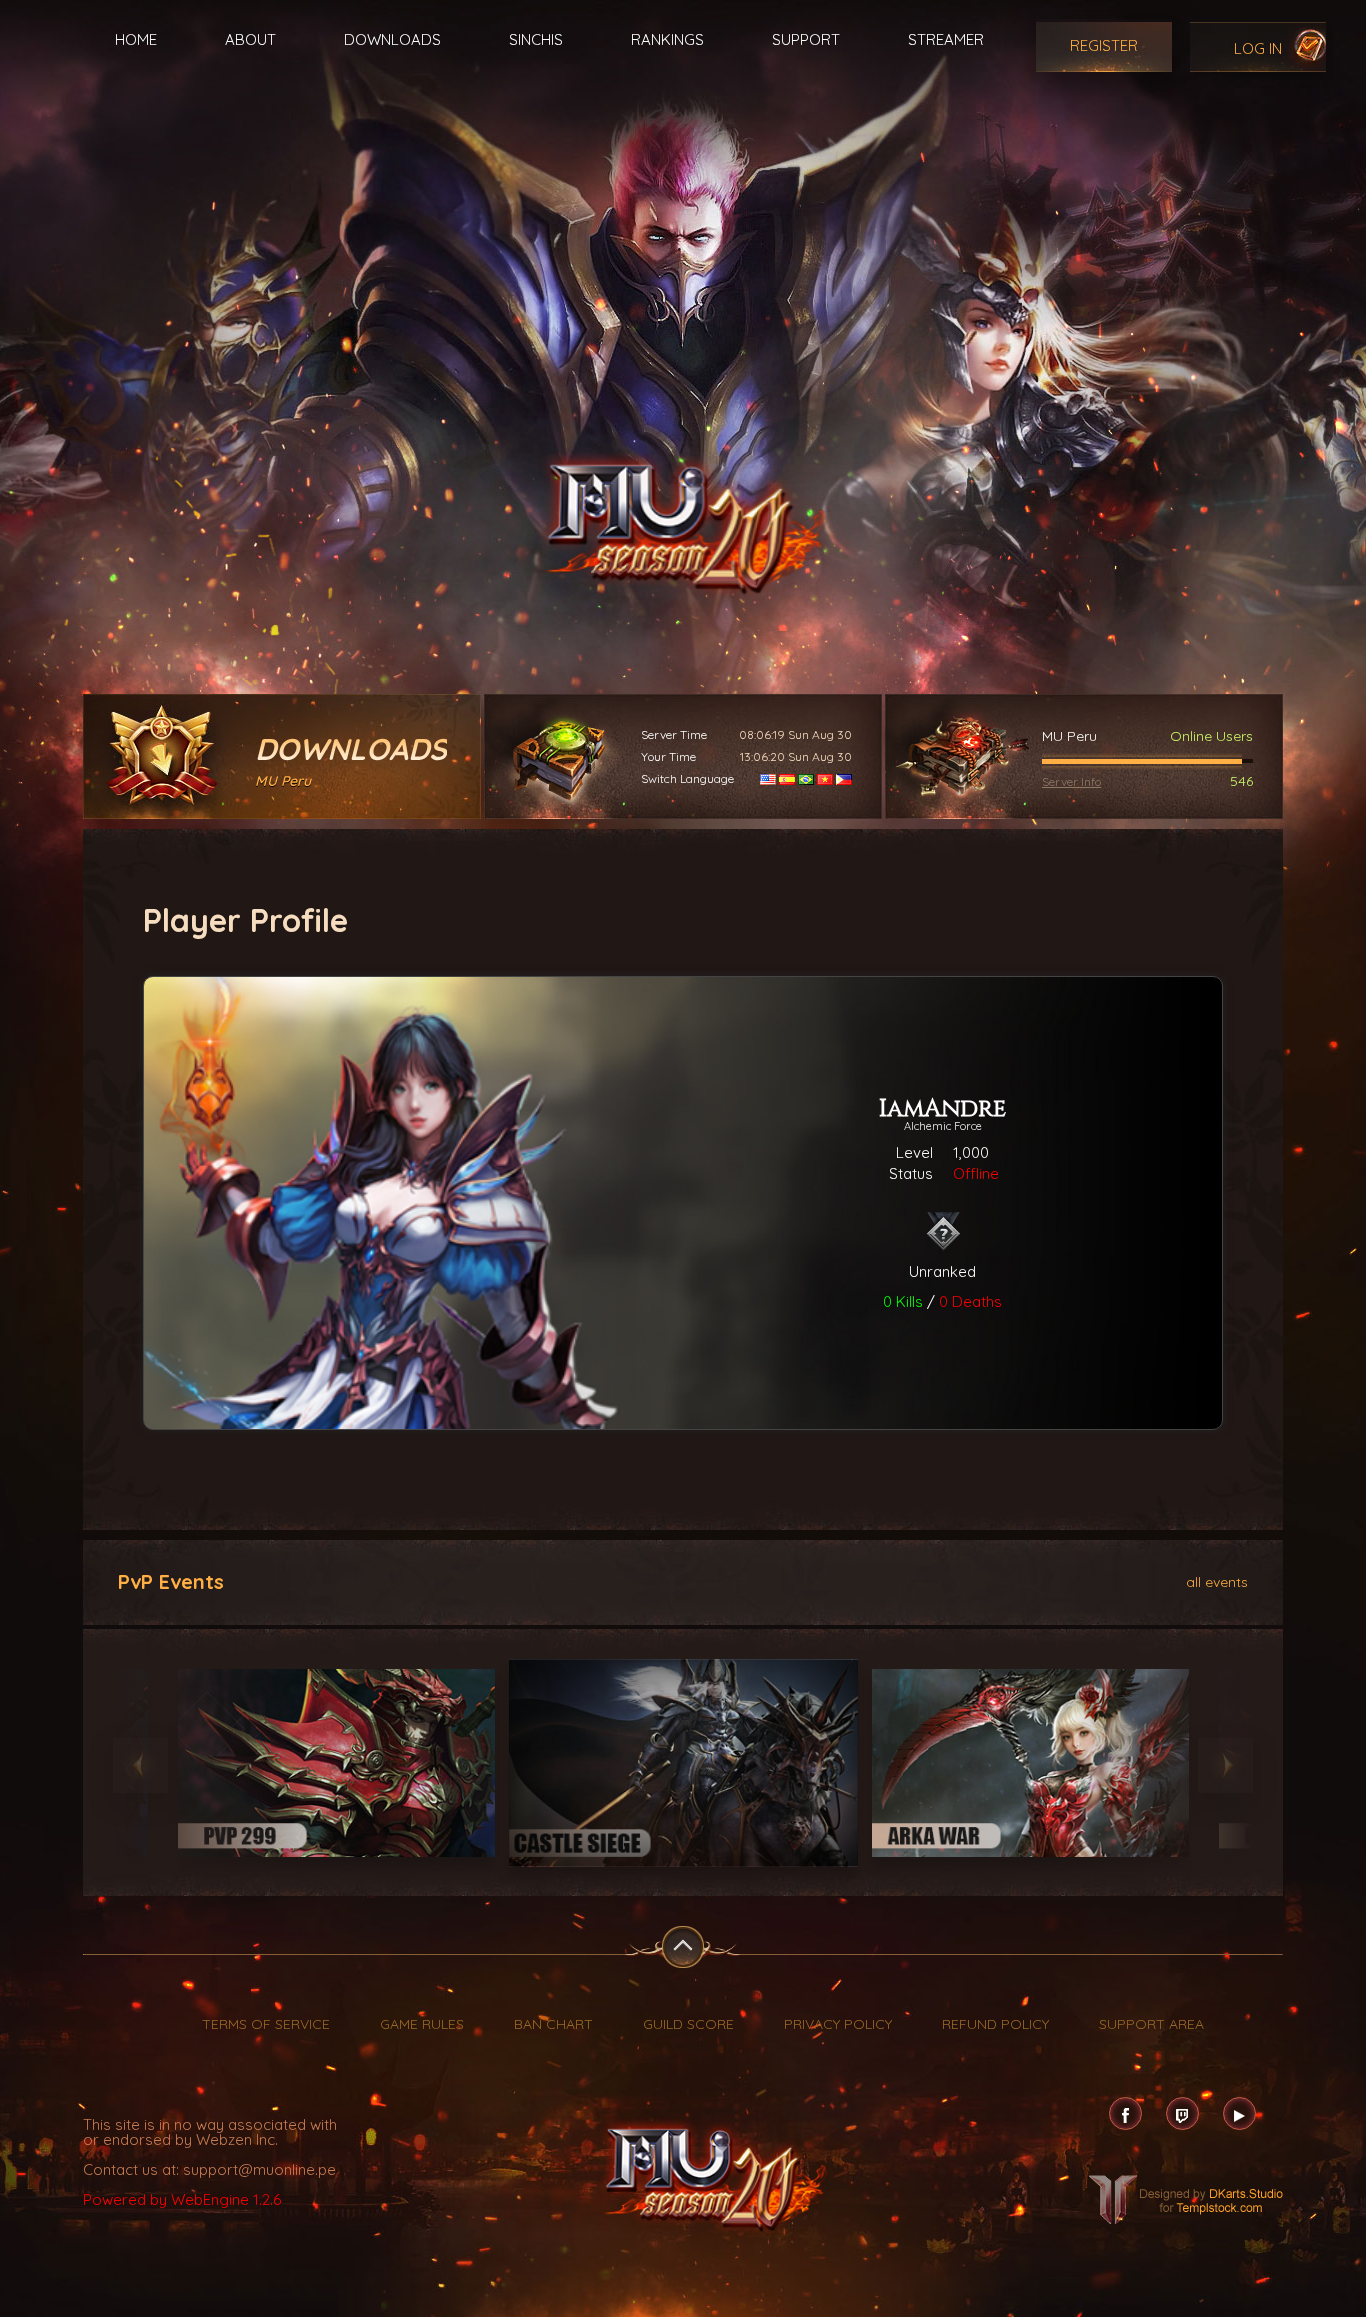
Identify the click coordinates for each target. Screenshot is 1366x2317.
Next (1225, 1765)
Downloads (392, 39)
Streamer (946, 39)
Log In (1258, 48)
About (250, 39)
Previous (140, 1765)
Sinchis (536, 39)
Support (806, 39)
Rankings (667, 39)
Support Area (1151, 2024)
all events (1217, 1581)
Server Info (1071, 781)
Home (136, 39)
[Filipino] (844, 778)
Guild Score (688, 2024)
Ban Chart (553, 2024)
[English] (768, 778)
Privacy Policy (838, 2024)
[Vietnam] (825, 778)
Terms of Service (266, 2024)
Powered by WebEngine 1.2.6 (182, 2199)
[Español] (787, 778)
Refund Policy (995, 2024)
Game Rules (422, 2024)
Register (1104, 45)
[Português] (806, 778)
